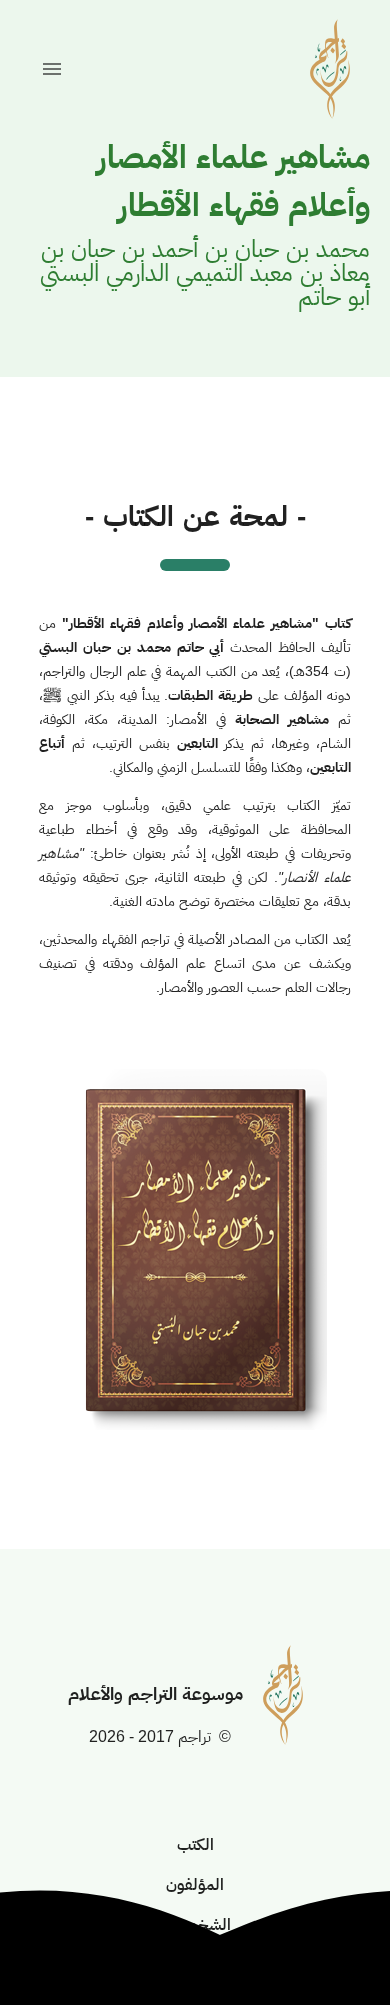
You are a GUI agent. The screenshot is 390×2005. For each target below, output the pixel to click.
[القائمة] (52, 69)
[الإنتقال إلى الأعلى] (326, 1941)
